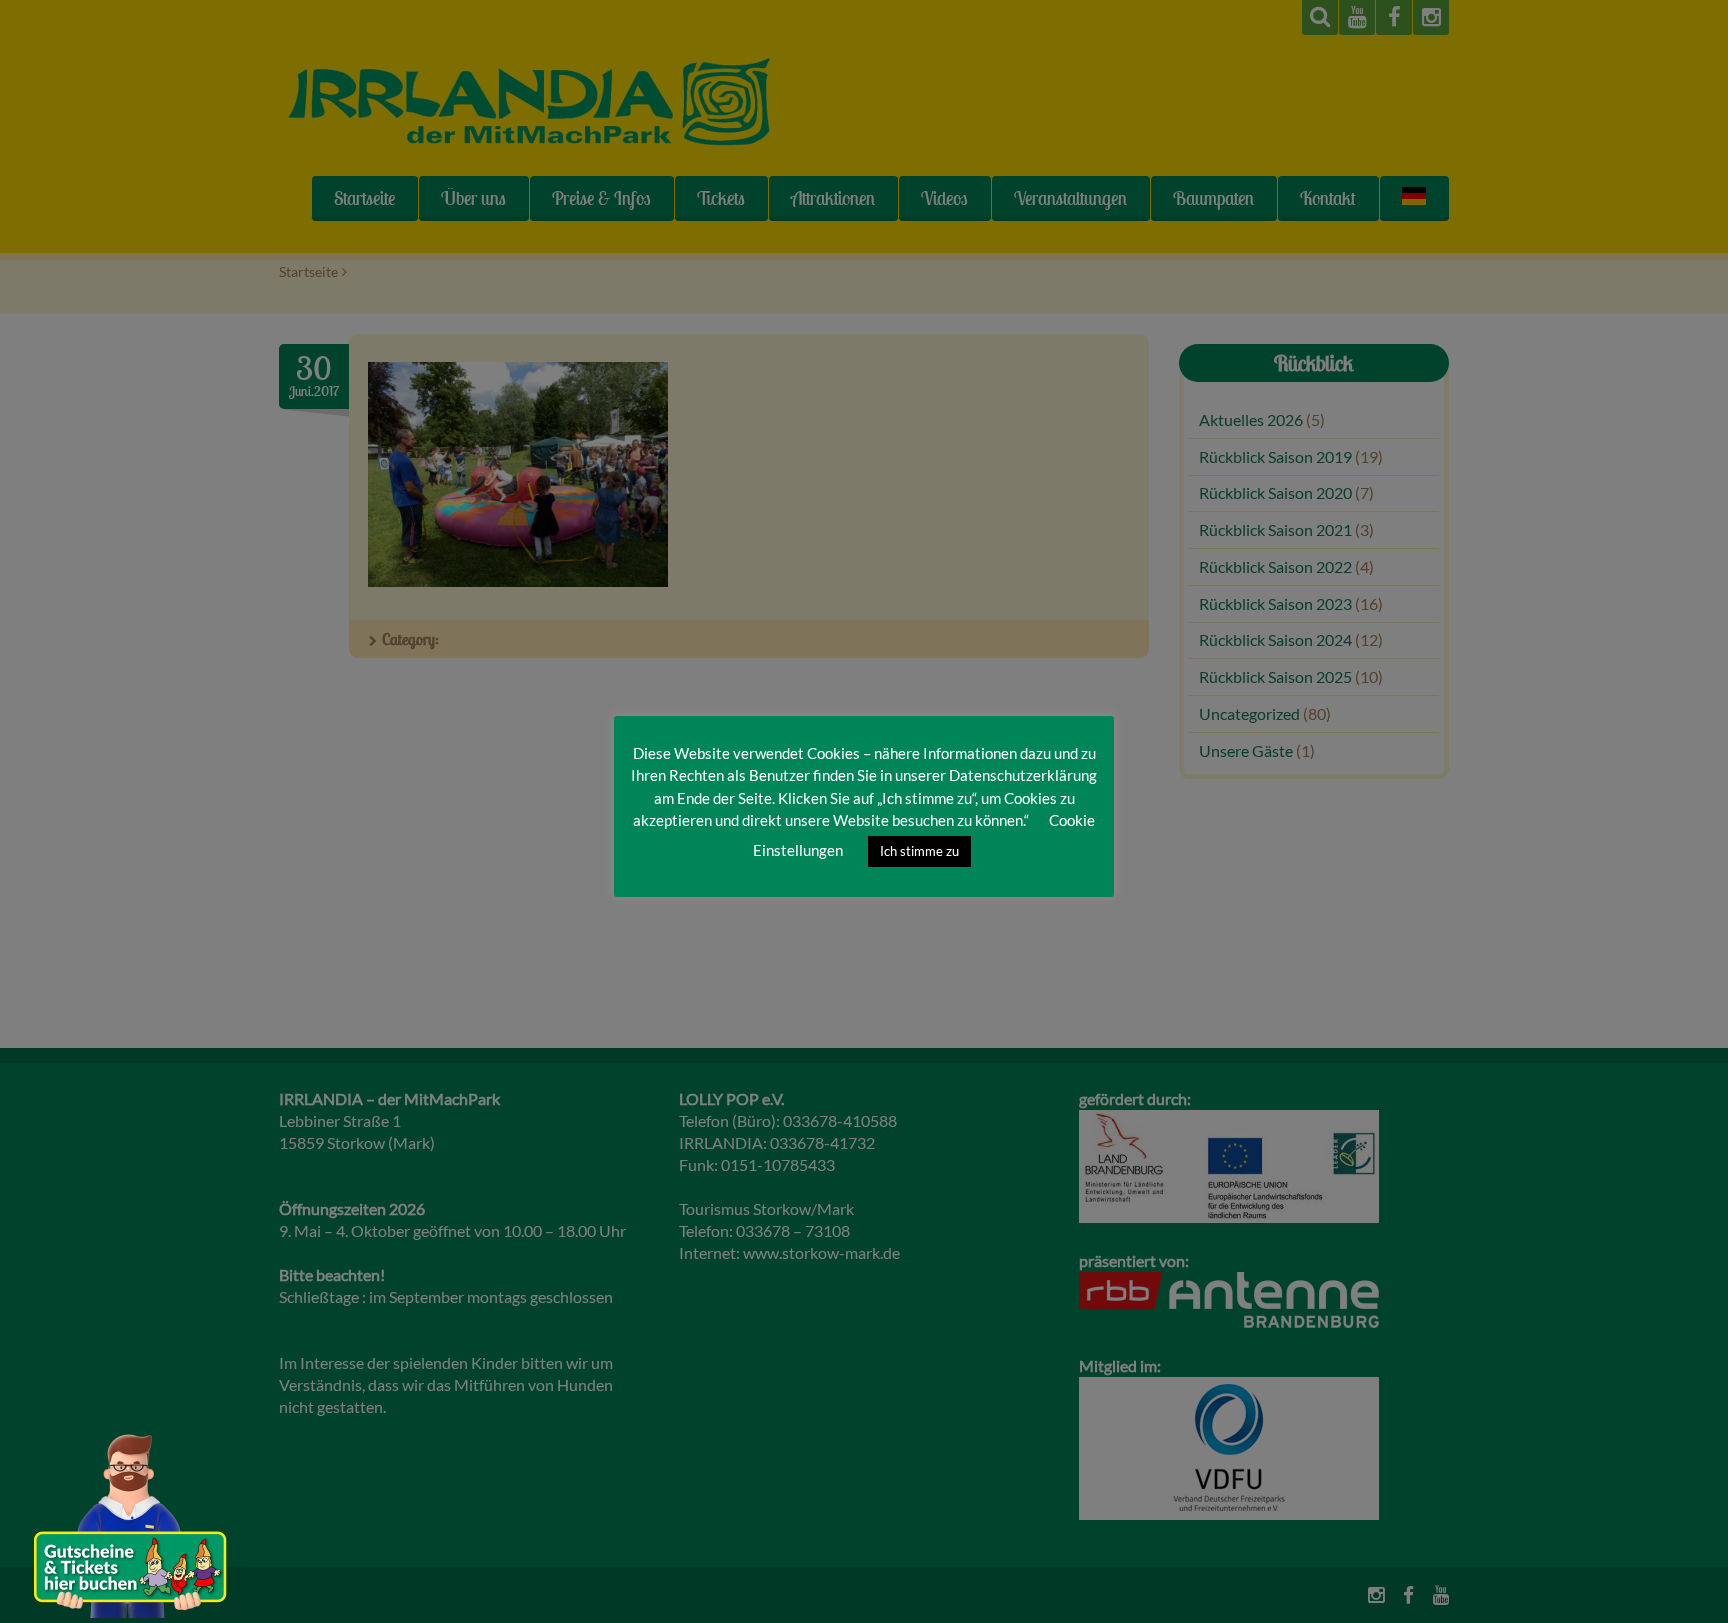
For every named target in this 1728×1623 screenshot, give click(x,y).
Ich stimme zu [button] (919, 851)
